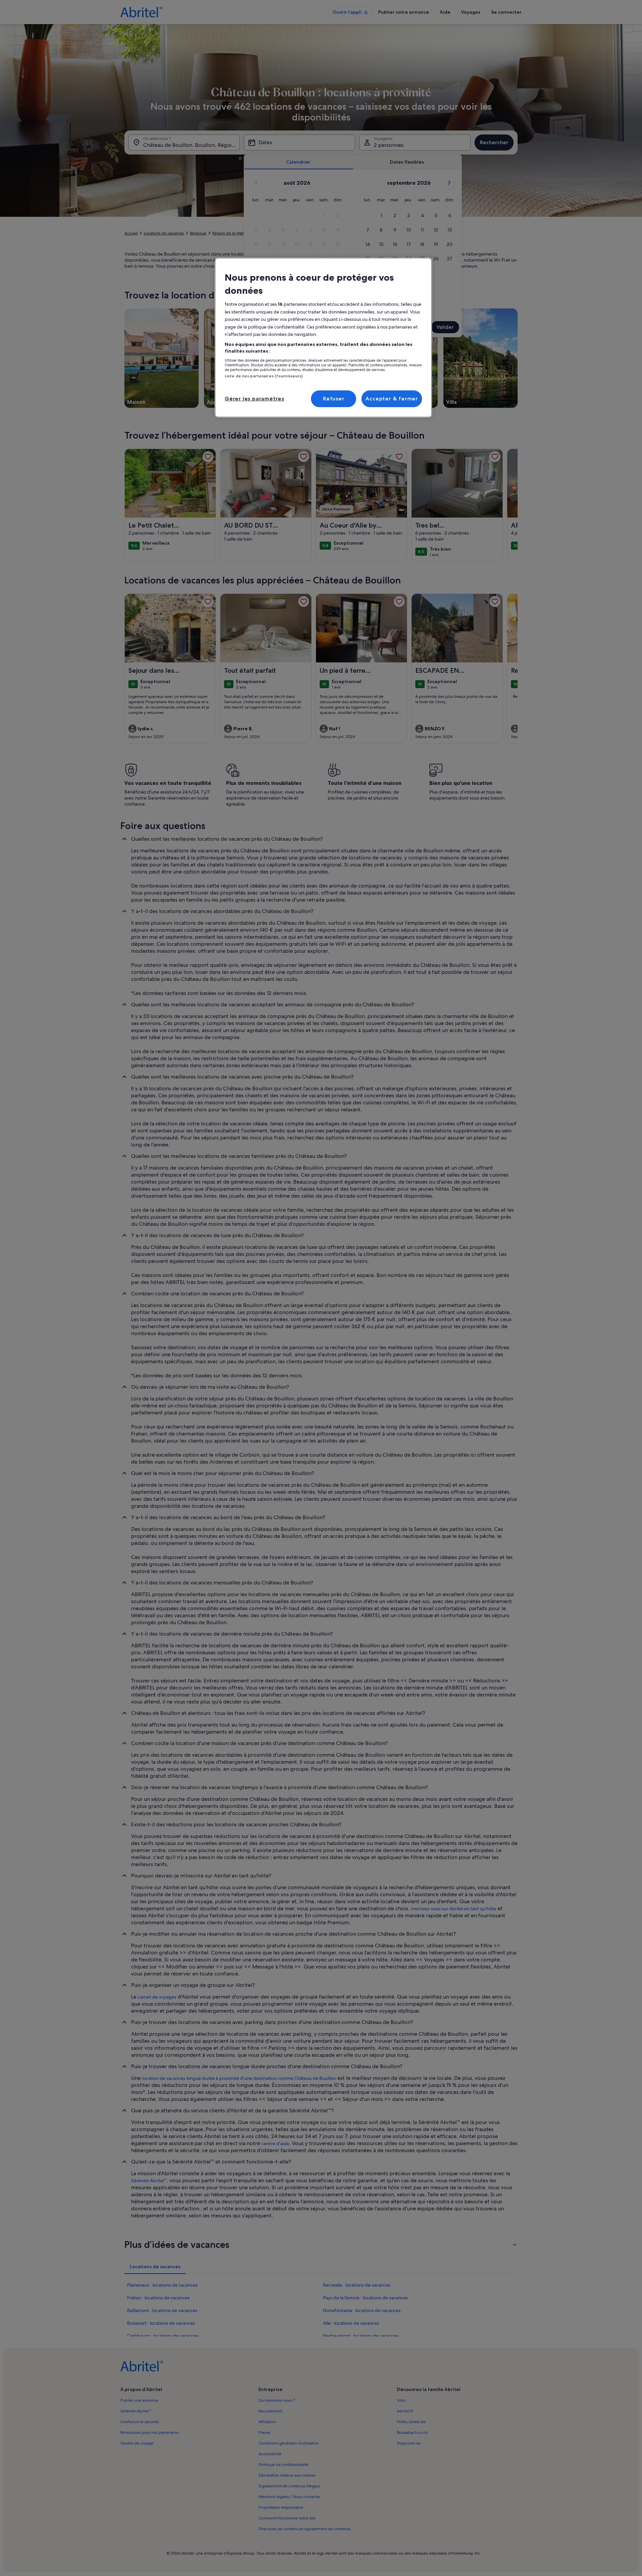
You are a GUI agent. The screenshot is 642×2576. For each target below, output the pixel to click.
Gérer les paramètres (254, 399)
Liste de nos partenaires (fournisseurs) (264, 376)
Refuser (334, 399)
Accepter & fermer (392, 399)
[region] (323, 338)
